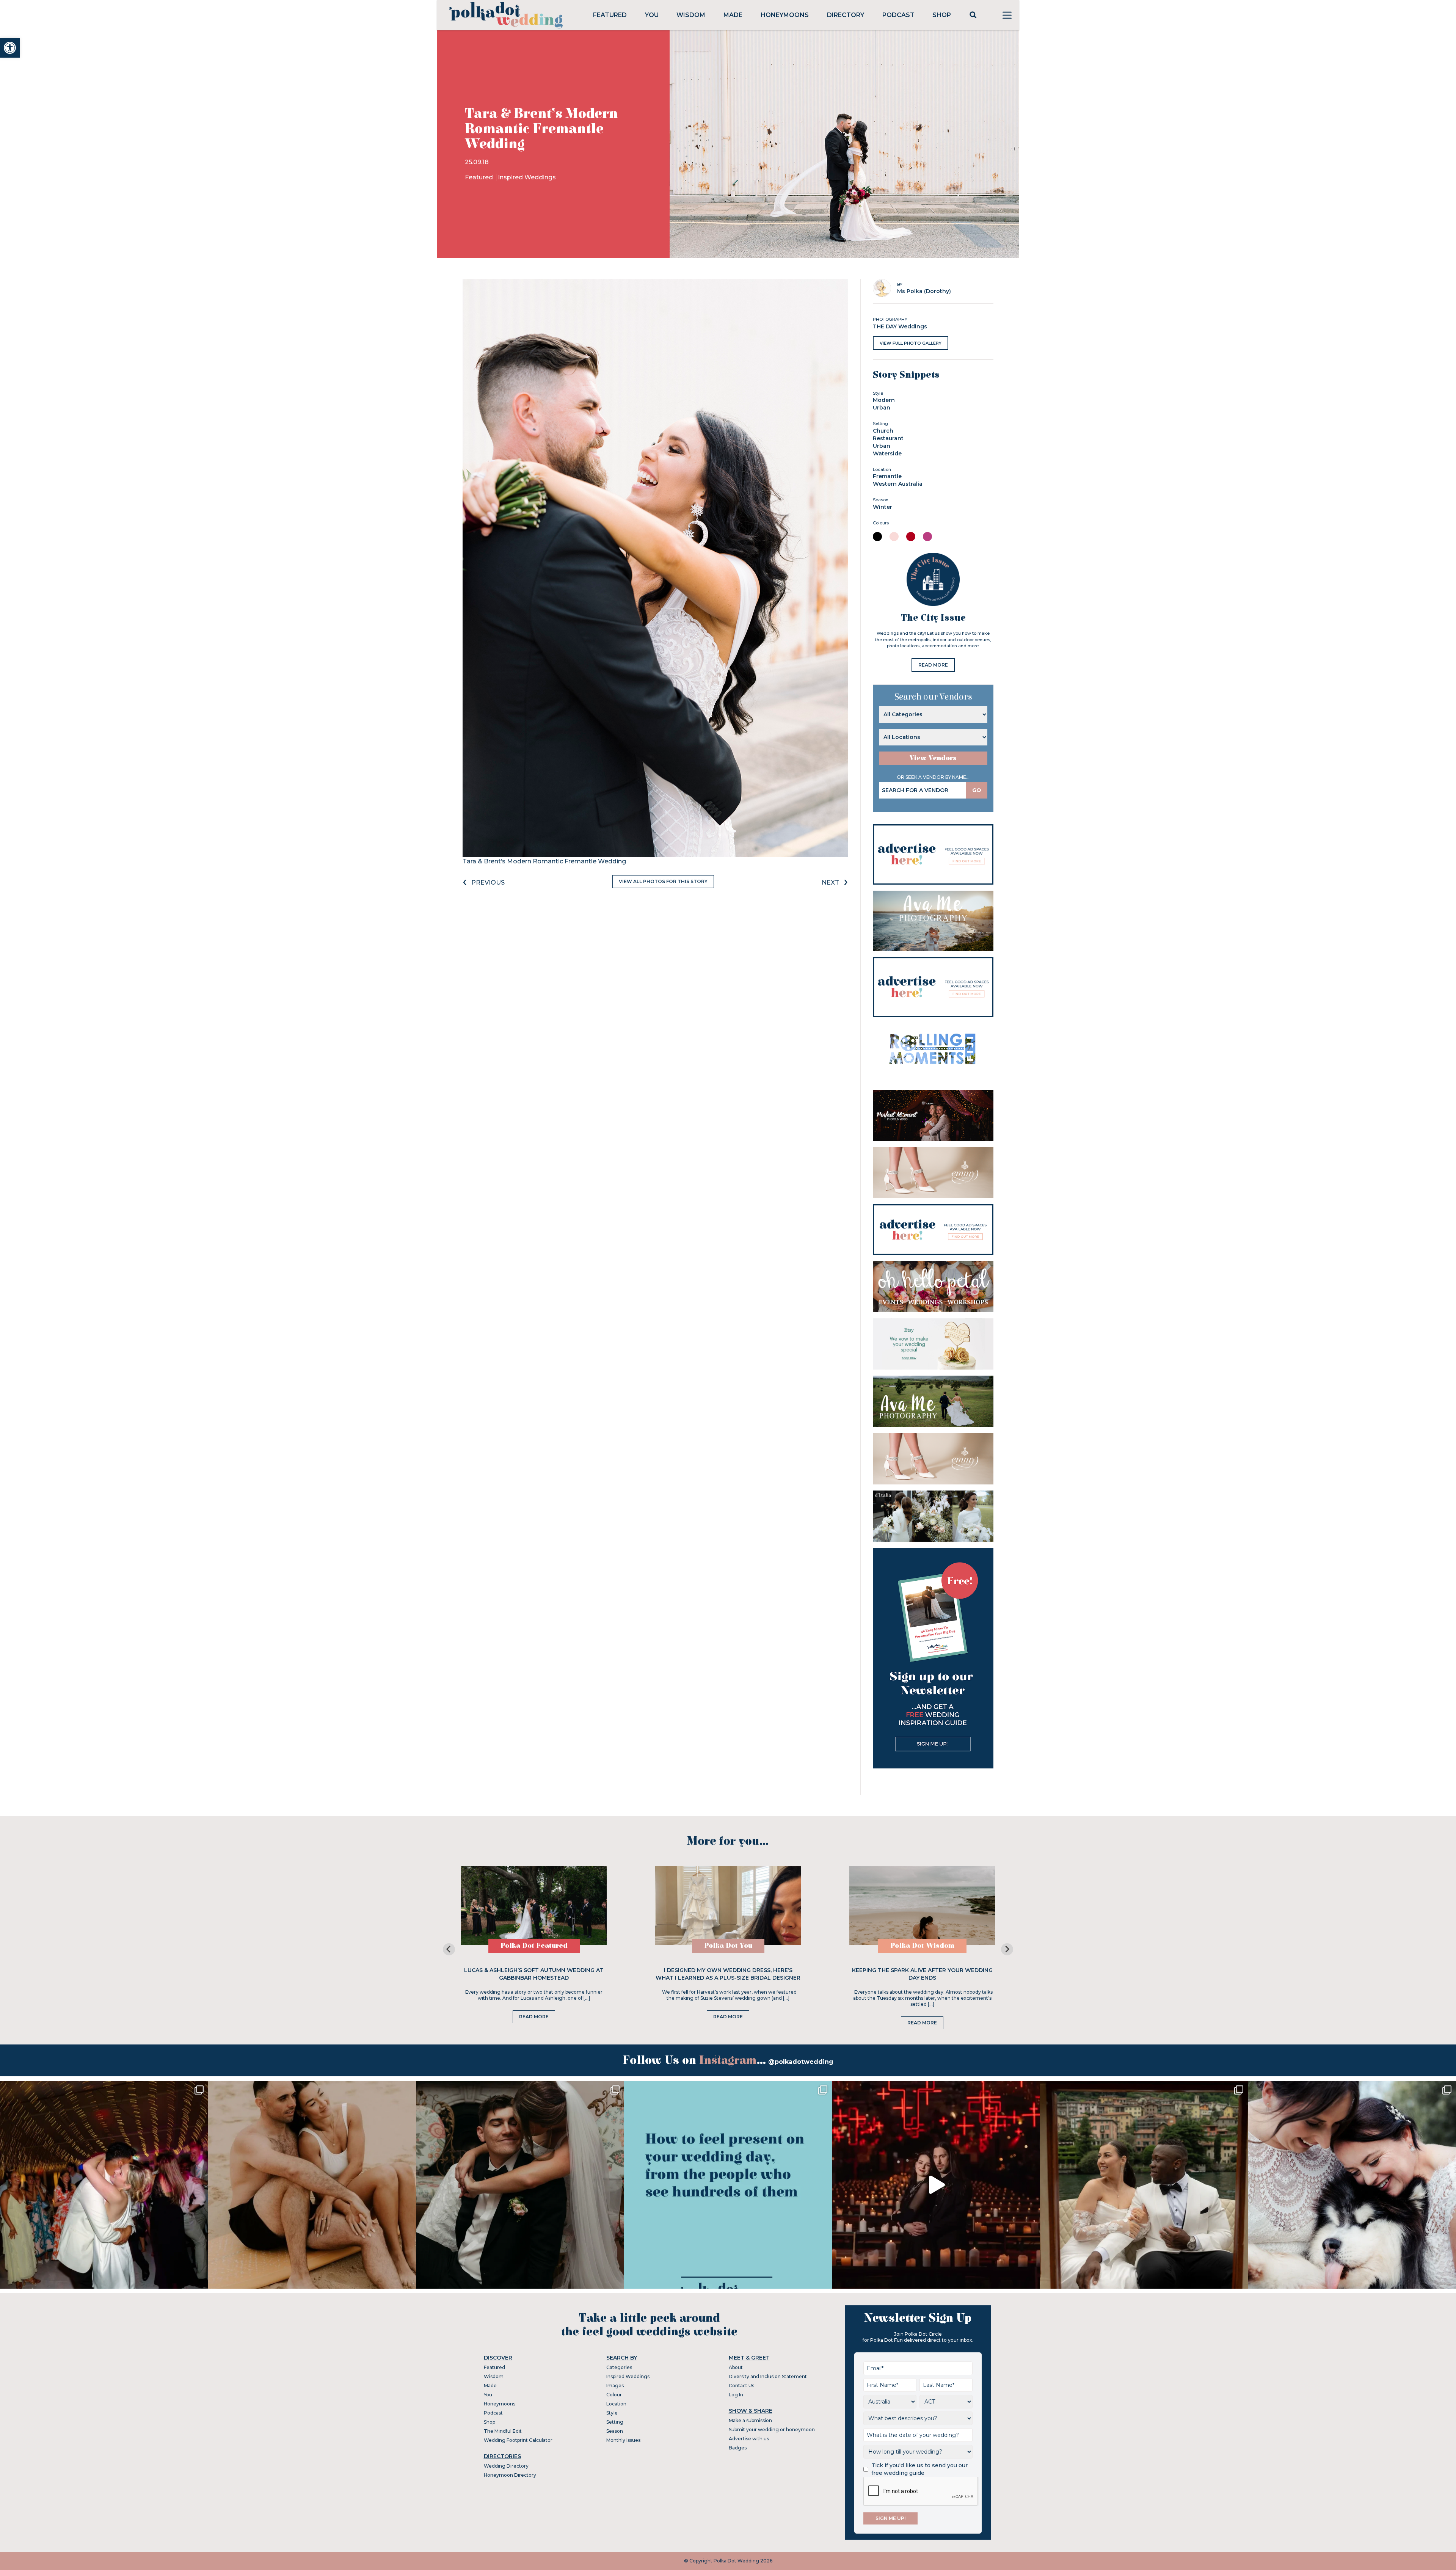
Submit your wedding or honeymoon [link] (772, 2430)
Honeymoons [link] (785, 15)
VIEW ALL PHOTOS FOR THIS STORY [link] (663, 881)
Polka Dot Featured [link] (534, 1946)
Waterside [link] (887, 453)
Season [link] (615, 2431)
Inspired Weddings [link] (527, 177)
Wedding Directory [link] (506, 2466)
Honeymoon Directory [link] (510, 2475)
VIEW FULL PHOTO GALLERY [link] (911, 343)
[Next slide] (1007, 1949)
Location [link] (616, 2404)
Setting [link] (615, 2422)
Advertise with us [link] (749, 2439)
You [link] (652, 15)
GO (977, 790)
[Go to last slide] (449, 1949)
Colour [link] (614, 2395)
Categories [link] (619, 2367)
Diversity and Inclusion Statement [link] (768, 2376)
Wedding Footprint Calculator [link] (518, 2440)
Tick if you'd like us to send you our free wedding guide (919, 2469)
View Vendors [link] (933, 758)
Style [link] (612, 2413)
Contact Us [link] (741, 2386)
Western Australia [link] (898, 484)
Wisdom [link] (691, 15)
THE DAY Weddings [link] (900, 326)
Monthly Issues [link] (623, 2440)
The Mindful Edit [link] (503, 2431)
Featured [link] (610, 15)
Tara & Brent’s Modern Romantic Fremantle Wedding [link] (544, 861)
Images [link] (615, 2386)
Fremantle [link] (887, 476)
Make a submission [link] (750, 2420)
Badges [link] (738, 2448)
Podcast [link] (898, 15)
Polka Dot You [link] (728, 1946)
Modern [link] (884, 400)
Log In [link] (736, 2395)
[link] (10, 48)
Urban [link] (882, 408)
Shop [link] (942, 15)
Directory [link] (846, 15)
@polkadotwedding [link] (801, 2062)
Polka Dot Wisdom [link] (922, 1946)
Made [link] (733, 15)
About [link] (736, 2367)
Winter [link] (883, 507)
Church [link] (883, 431)
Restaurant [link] (888, 438)
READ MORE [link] (933, 665)
